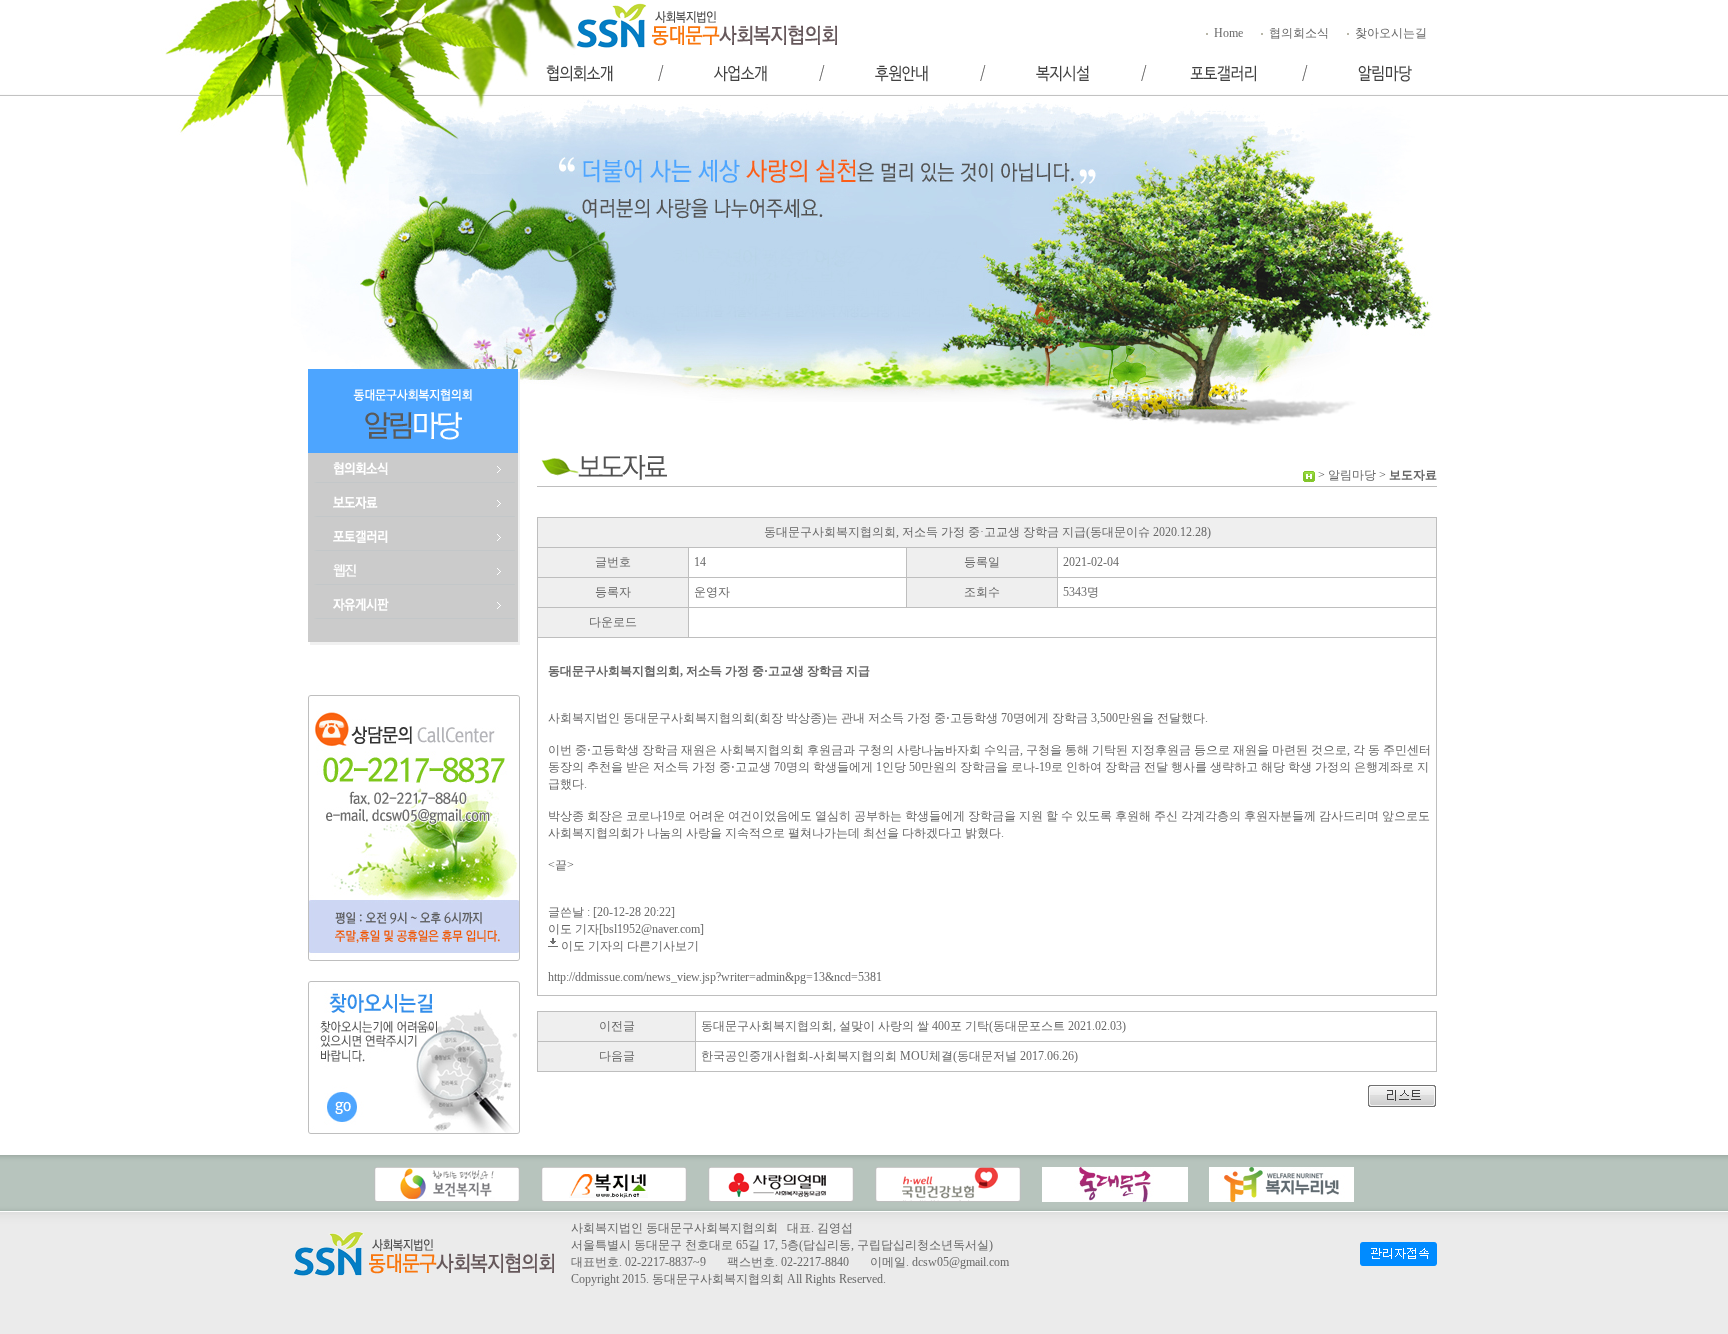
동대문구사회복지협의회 (718, 1279)
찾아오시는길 (1389, 33)
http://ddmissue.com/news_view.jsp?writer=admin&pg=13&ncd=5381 (715, 977)
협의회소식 (1297, 33)
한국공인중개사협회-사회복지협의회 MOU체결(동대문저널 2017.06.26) (889, 1056)
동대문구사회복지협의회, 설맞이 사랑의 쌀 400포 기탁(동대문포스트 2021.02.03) (913, 1026)
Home (1227, 33)
